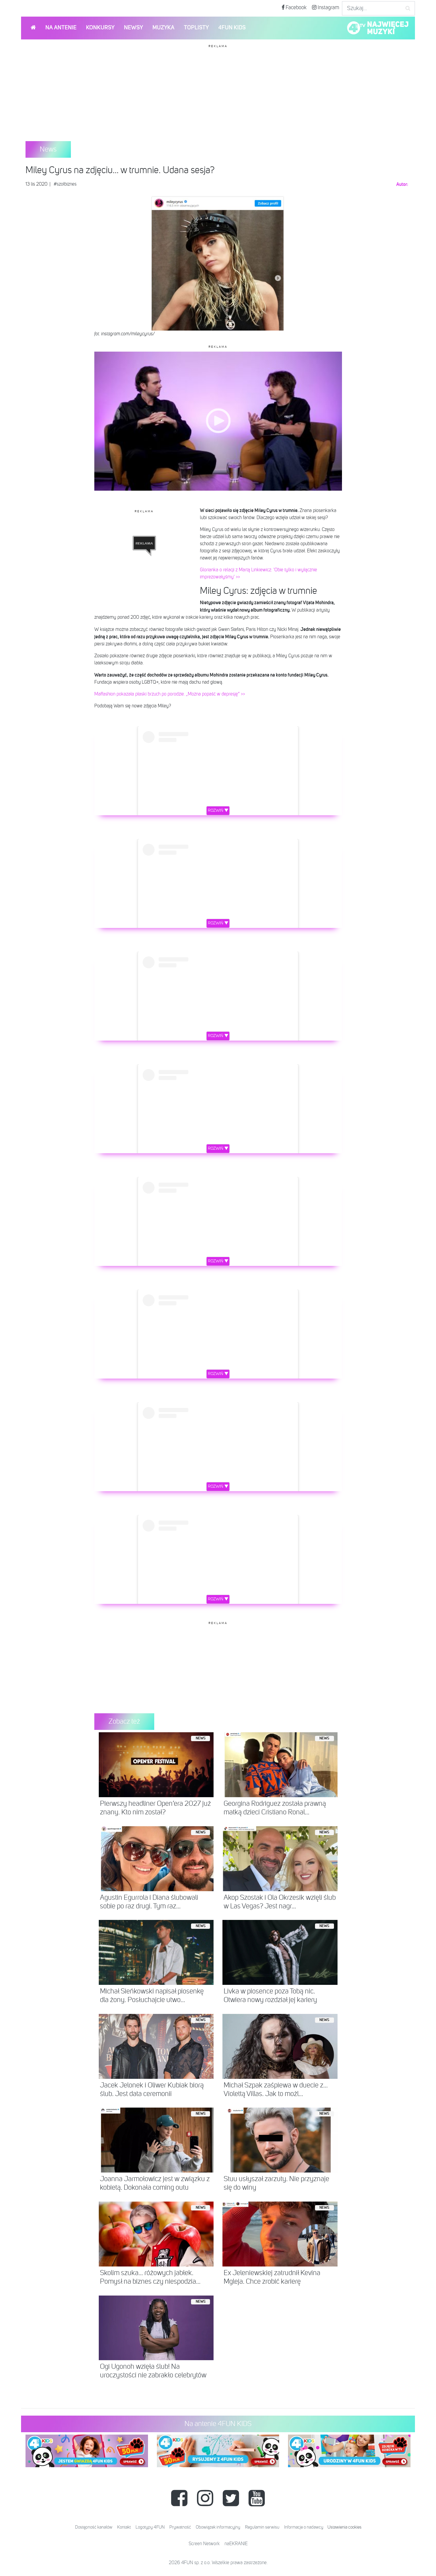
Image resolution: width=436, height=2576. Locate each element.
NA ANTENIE (61, 28)
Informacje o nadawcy (304, 2527)
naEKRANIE (236, 2544)
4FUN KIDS (232, 28)
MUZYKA (163, 28)
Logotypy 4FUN (150, 2527)
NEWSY (133, 28)
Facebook (296, 8)
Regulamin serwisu (262, 2527)
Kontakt (124, 2527)
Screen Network (204, 2544)
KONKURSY (100, 28)
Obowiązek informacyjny (218, 2527)
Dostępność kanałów (94, 2527)
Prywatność (180, 2527)
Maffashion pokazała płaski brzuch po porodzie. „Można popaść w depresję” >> (170, 694)
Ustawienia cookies (344, 2527)
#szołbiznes (65, 184)
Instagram (328, 8)
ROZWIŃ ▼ (218, 811)
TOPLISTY (196, 28)
